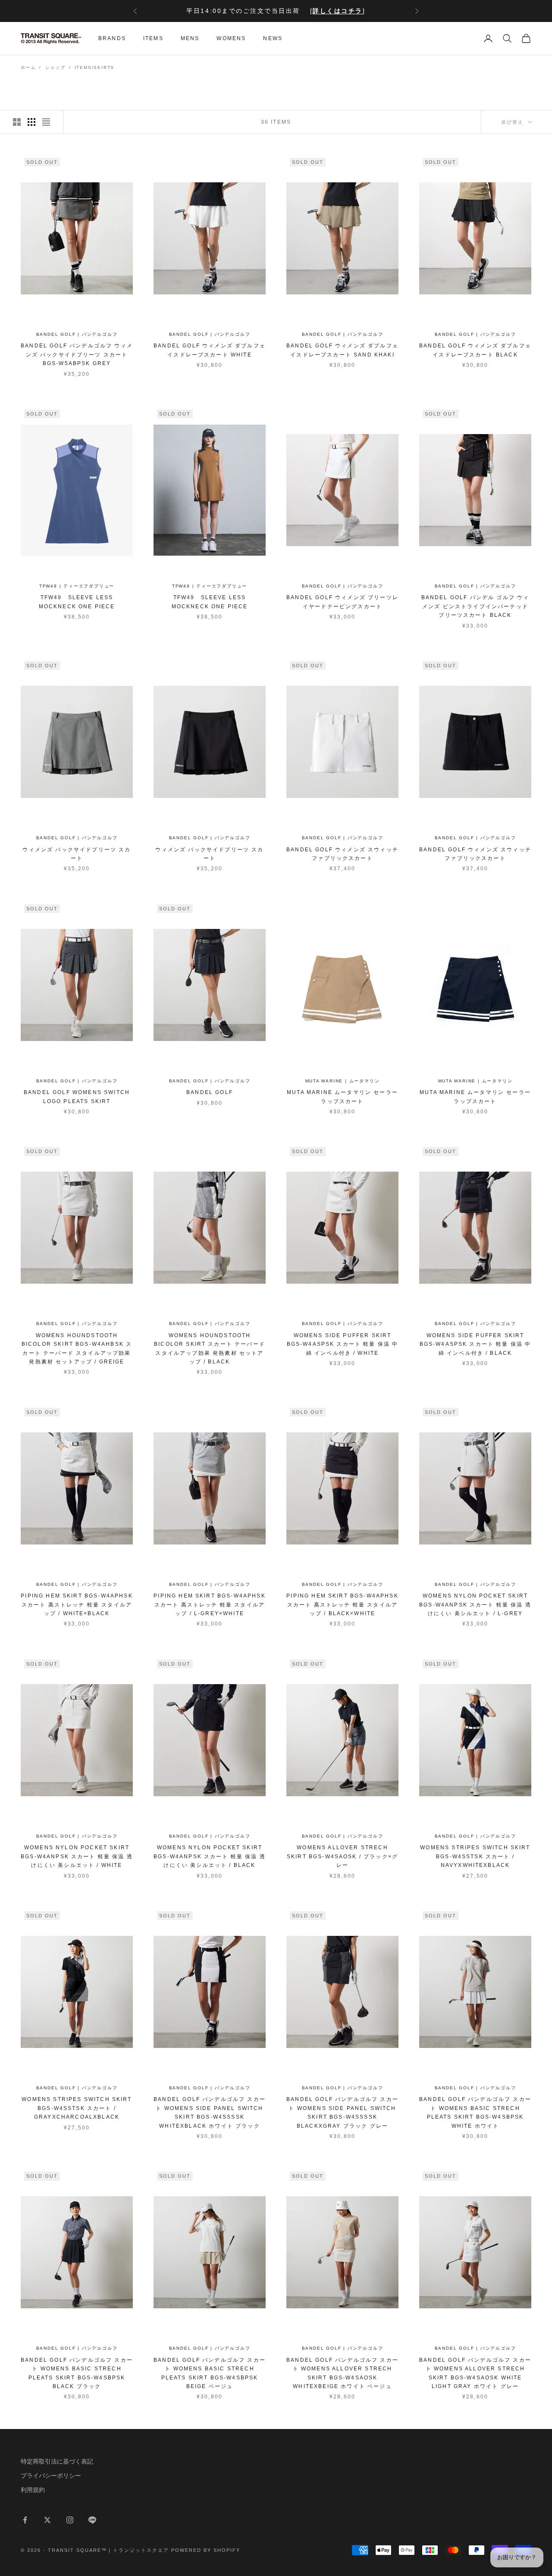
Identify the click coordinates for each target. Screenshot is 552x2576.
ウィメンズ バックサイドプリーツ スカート (77, 854)
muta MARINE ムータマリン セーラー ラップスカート (342, 1097)
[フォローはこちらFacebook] (25, 2520)
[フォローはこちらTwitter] (47, 2520)
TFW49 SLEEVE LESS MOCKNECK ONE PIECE (77, 602)
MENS (190, 38)
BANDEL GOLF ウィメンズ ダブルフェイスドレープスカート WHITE (210, 350)
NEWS (273, 38)
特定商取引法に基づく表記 (57, 2461)
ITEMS (153, 38)
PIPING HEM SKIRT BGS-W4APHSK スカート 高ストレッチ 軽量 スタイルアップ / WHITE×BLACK (77, 1605)
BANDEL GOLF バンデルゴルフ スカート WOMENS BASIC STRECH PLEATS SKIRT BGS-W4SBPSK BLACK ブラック (77, 2373)
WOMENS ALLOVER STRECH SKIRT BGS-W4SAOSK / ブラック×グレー (342, 1856)
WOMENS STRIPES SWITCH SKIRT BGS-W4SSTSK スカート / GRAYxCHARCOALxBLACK (77, 2108)
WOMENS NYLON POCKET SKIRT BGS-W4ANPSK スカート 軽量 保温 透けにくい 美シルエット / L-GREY (475, 1605)
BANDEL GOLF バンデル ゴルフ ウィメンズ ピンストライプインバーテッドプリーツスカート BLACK (475, 606)
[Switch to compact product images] (46, 122)
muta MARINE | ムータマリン (343, 1081)
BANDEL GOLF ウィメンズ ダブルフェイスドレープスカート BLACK (475, 350)
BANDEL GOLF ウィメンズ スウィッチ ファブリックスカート (342, 854)
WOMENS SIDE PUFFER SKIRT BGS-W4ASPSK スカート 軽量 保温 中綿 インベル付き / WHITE (343, 1344)
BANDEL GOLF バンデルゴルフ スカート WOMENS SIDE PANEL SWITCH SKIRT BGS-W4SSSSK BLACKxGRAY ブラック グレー (342, 2112)
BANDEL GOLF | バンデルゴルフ (77, 334)
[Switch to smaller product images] (31, 122)
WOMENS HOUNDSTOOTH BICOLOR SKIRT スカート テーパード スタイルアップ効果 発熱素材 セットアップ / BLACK (210, 1349)
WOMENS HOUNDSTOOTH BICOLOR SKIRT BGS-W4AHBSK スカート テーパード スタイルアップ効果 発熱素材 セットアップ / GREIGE (77, 1349)
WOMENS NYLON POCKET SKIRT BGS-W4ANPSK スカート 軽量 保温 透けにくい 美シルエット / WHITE (77, 1856)
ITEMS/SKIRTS (95, 67)
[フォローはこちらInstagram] (70, 2520)
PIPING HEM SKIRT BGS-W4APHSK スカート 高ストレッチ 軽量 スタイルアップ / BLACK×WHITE (342, 1605)
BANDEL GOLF (210, 1092)
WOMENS (231, 38)
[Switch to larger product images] (17, 122)
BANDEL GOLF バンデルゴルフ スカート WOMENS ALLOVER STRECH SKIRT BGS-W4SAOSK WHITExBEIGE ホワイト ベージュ (342, 2373)
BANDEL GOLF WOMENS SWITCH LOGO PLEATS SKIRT (77, 1097)
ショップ (55, 67)
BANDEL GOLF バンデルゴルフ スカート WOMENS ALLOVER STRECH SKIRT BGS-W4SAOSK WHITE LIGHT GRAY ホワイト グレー (475, 2373)
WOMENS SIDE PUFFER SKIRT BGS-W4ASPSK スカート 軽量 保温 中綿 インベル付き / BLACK (475, 1344)
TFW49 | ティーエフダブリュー (77, 586)
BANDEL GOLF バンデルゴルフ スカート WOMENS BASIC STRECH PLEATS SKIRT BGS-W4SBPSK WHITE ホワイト (475, 2112)
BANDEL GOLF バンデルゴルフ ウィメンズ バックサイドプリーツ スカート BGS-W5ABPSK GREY (77, 355)
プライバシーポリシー (51, 2476)
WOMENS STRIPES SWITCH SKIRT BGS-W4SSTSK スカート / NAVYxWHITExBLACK (475, 1856)
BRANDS (112, 38)
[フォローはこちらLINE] (92, 2520)
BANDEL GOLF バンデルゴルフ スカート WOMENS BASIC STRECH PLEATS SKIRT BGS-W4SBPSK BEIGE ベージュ (210, 2373)
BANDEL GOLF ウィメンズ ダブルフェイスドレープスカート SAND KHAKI (342, 350)
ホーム (28, 67)
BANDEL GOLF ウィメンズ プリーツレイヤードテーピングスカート (342, 602)
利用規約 (33, 2490)
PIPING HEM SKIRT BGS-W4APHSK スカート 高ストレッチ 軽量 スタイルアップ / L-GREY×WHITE (209, 1605)
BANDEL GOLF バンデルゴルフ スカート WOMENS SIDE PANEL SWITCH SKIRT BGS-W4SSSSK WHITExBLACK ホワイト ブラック (210, 2112)
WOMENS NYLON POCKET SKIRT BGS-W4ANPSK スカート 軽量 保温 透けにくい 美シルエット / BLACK (210, 1856)
